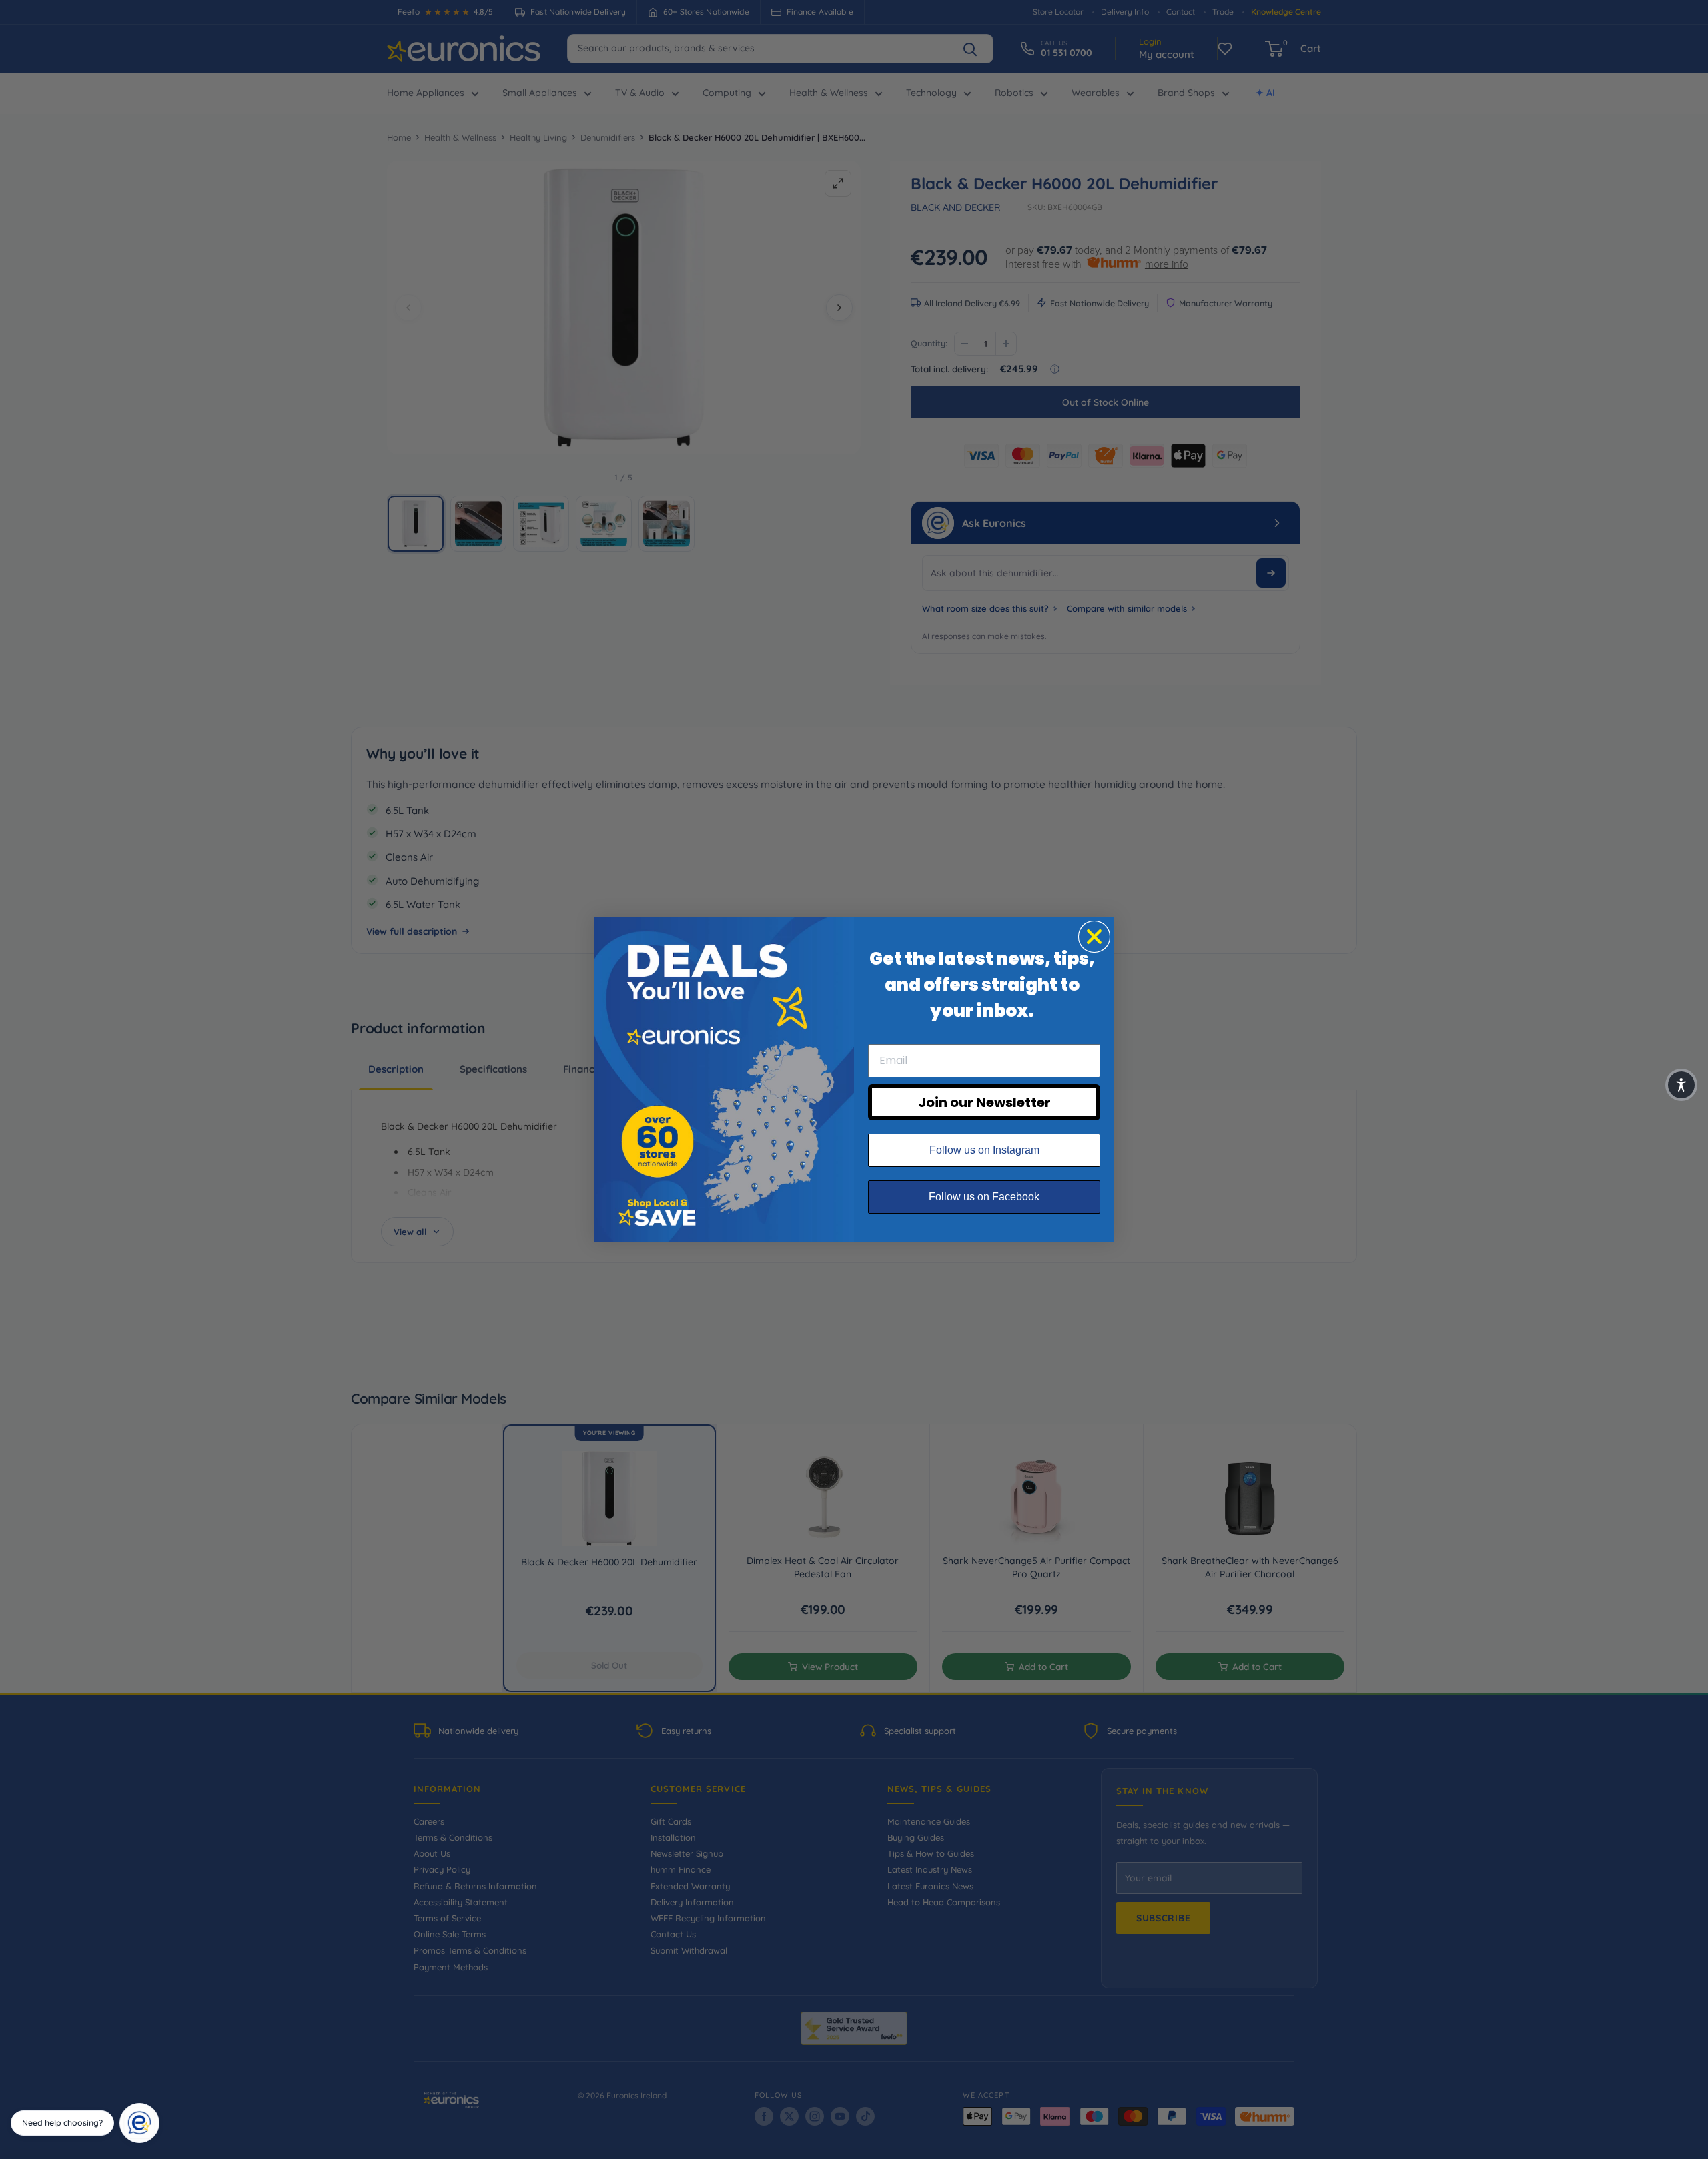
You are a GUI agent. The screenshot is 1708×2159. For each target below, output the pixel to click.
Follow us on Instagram (984, 1150)
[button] (1681, 1085)
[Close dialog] (1094, 937)
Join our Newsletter (984, 1102)
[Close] (155, 2108)
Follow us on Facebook (984, 1197)
